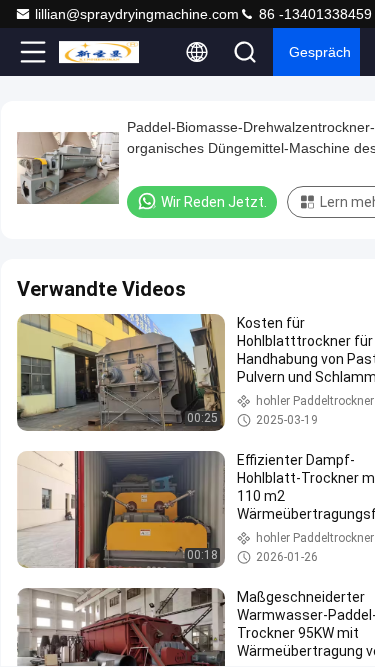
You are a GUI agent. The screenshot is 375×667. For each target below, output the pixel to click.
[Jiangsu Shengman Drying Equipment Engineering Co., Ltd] (99, 52)
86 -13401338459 (313, 14)
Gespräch (320, 52)
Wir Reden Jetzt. (214, 202)
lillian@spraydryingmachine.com (137, 14)
